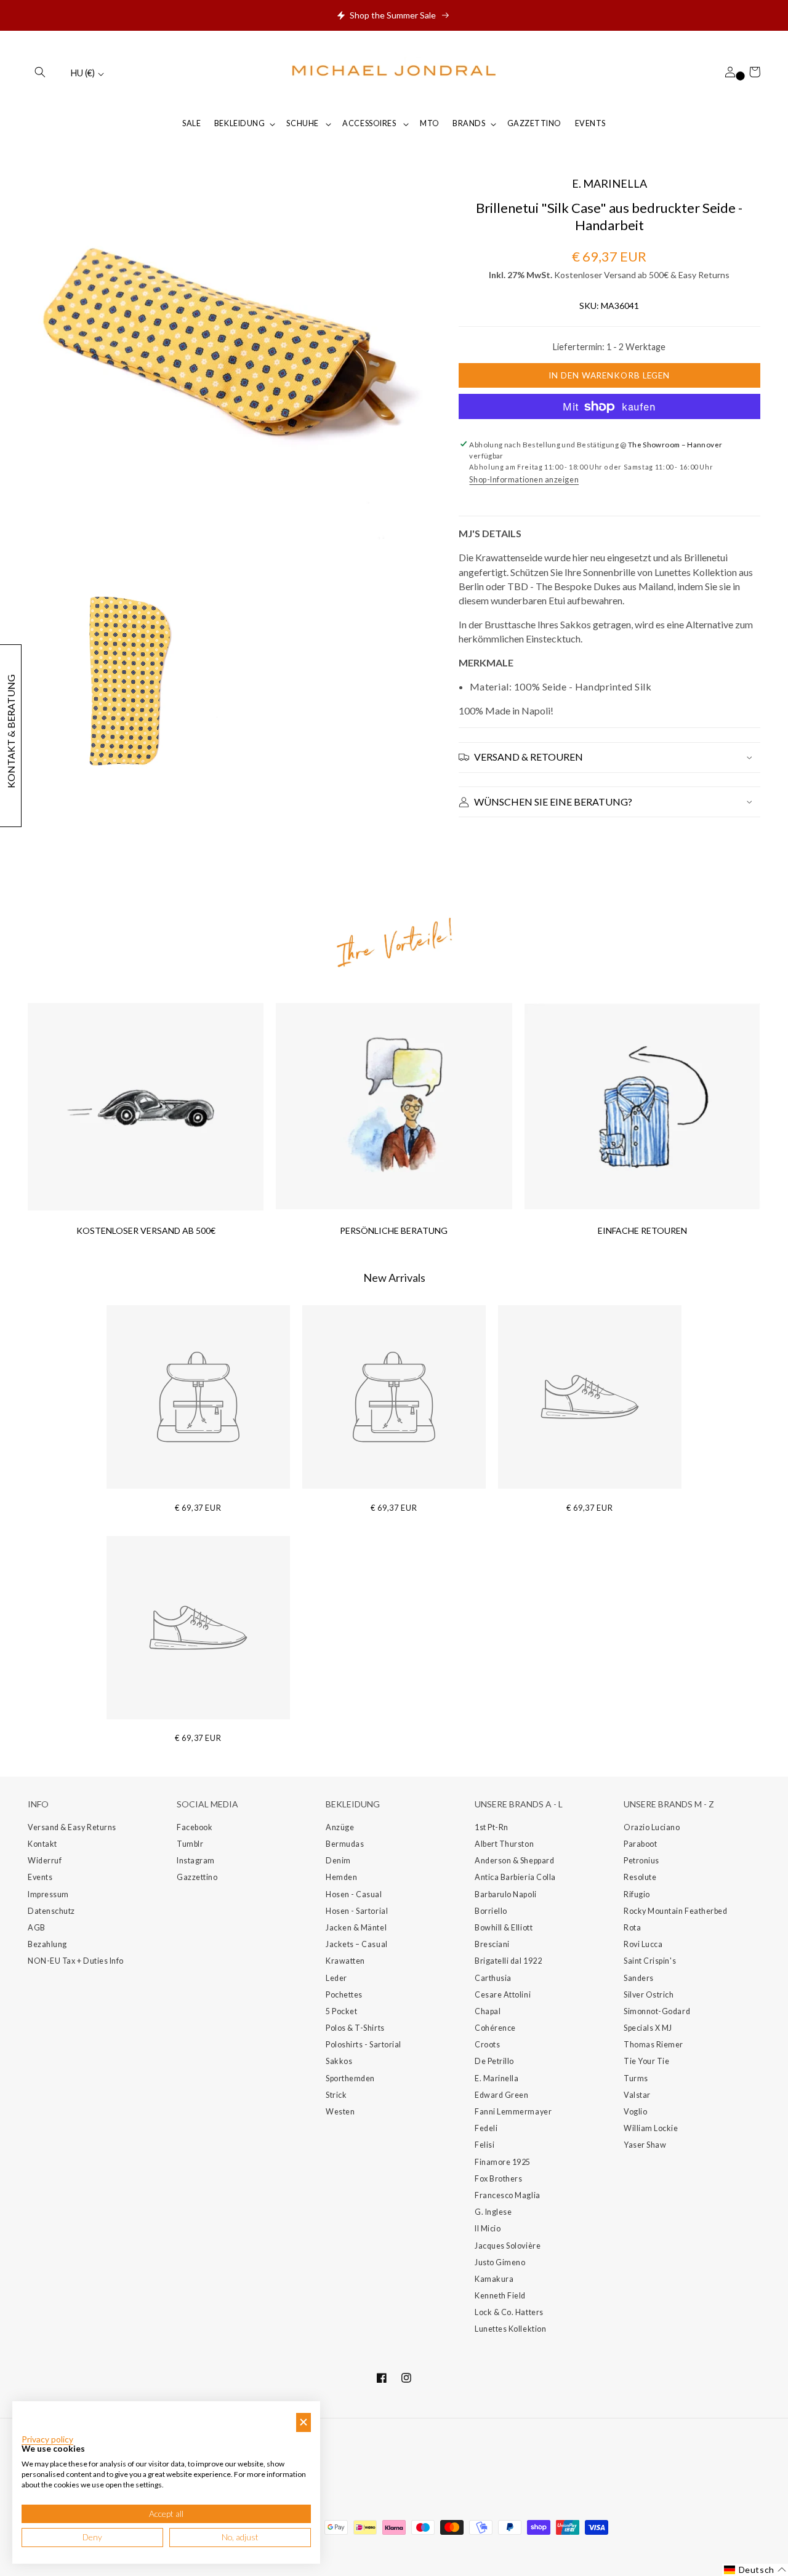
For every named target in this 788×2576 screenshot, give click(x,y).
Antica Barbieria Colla (515, 1877)
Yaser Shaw (645, 2145)
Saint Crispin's (650, 1961)
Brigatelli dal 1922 (508, 1961)
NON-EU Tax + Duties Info (76, 1961)
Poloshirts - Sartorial (364, 2045)
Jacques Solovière (508, 2246)
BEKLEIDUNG (239, 123)
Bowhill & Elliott (504, 1928)
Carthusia (493, 1978)
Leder (336, 1978)
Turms (636, 2078)
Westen (340, 2112)
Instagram (196, 1861)
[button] (40, 72)
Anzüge (340, 1827)
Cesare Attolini (503, 1995)
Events (40, 1877)
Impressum (48, 1894)
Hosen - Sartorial (357, 1911)
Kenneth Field (500, 2296)
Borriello (491, 1911)
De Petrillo (494, 2061)
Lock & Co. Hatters (509, 2312)
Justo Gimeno (500, 2262)
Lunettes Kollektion (510, 2329)
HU (83, 73)
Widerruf (45, 1861)
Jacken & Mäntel (356, 1928)
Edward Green (501, 2095)
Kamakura (494, 2279)
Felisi (484, 2145)
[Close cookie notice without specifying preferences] (304, 2422)
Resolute (640, 1877)
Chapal (488, 2011)
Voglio (635, 2112)
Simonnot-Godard (657, 2011)
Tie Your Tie (646, 2061)
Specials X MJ (648, 2028)
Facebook (195, 1827)
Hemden (341, 1877)
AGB (37, 1928)
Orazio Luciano (652, 1827)
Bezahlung (47, 1944)
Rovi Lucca (643, 1944)
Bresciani (492, 1944)
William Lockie (651, 2128)
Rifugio (637, 1894)
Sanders (639, 1978)
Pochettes (344, 1995)
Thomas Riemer (653, 2045)
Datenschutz (51, 1911)
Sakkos (339, 2061)
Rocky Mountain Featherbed (676, 1911)
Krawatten (345, 1961)
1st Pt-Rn (492, 1827)
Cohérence (495, 2028)
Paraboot (640, 1844)
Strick (336, 2095)
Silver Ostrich (649, 1995)
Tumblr (190, 1844)
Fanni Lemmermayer (513, 2112)
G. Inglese (493, 2212)
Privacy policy (47, 2439)
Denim (338, 1861)
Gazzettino (197, 1877)
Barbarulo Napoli (506, 1894)
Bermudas (345, 1844)
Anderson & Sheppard (514, 1861)
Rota (632, 1928)
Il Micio (488, 2229)
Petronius (641, 1861)
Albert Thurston (504, 1844)
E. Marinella (497, 2078)
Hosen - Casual (354, 1894)
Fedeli (486, 2128)
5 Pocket (341, 2011)
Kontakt (42, 1844)
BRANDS (469, 123)
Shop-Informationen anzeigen (524, 480)
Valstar (637, 2095)
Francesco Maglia (508, 2195)
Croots (487, 2045)
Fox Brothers (498, 2179)
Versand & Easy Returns (72, 1827)
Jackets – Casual (357, 1944)
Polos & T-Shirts (355, 2028)
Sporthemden (350, 2078)
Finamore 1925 (503, 2162)
